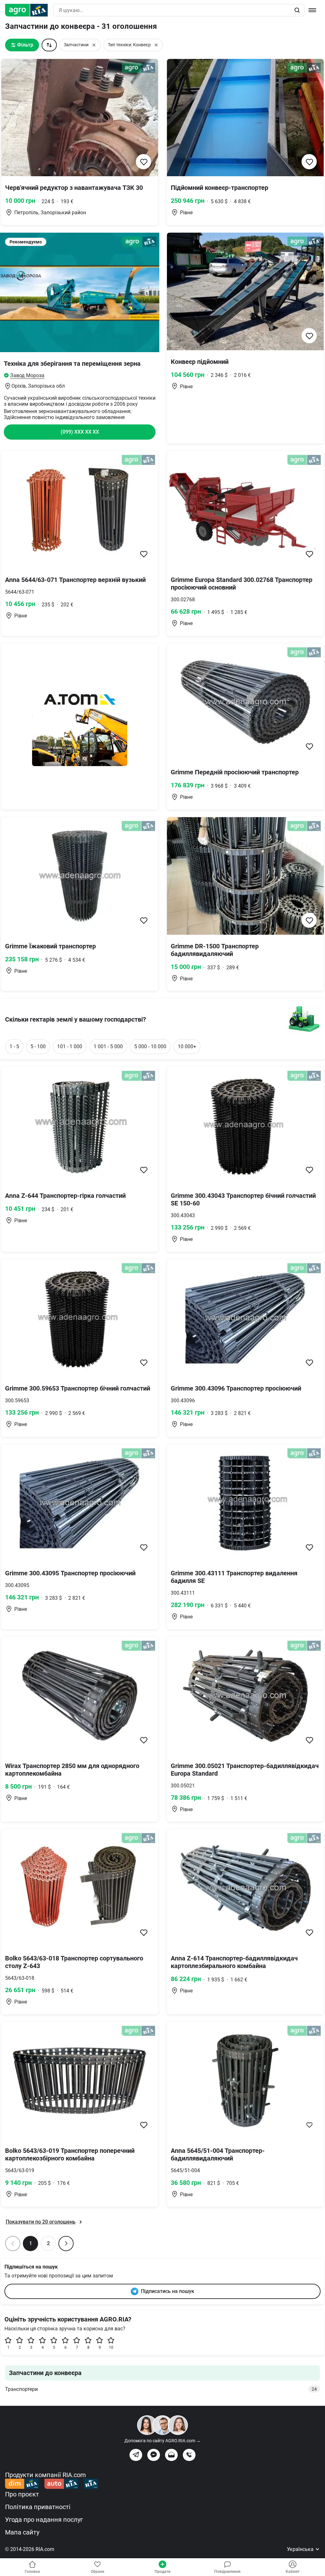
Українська (301, 2549)
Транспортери (161, 2389)
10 (111, 2347)
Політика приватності (38, 2507)
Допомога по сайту (162, 2441)
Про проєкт (22, 2494)
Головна (32, 2572)
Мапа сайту (22, 2532)
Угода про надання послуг (44, 2520)
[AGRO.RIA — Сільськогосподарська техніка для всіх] (29, 10)
